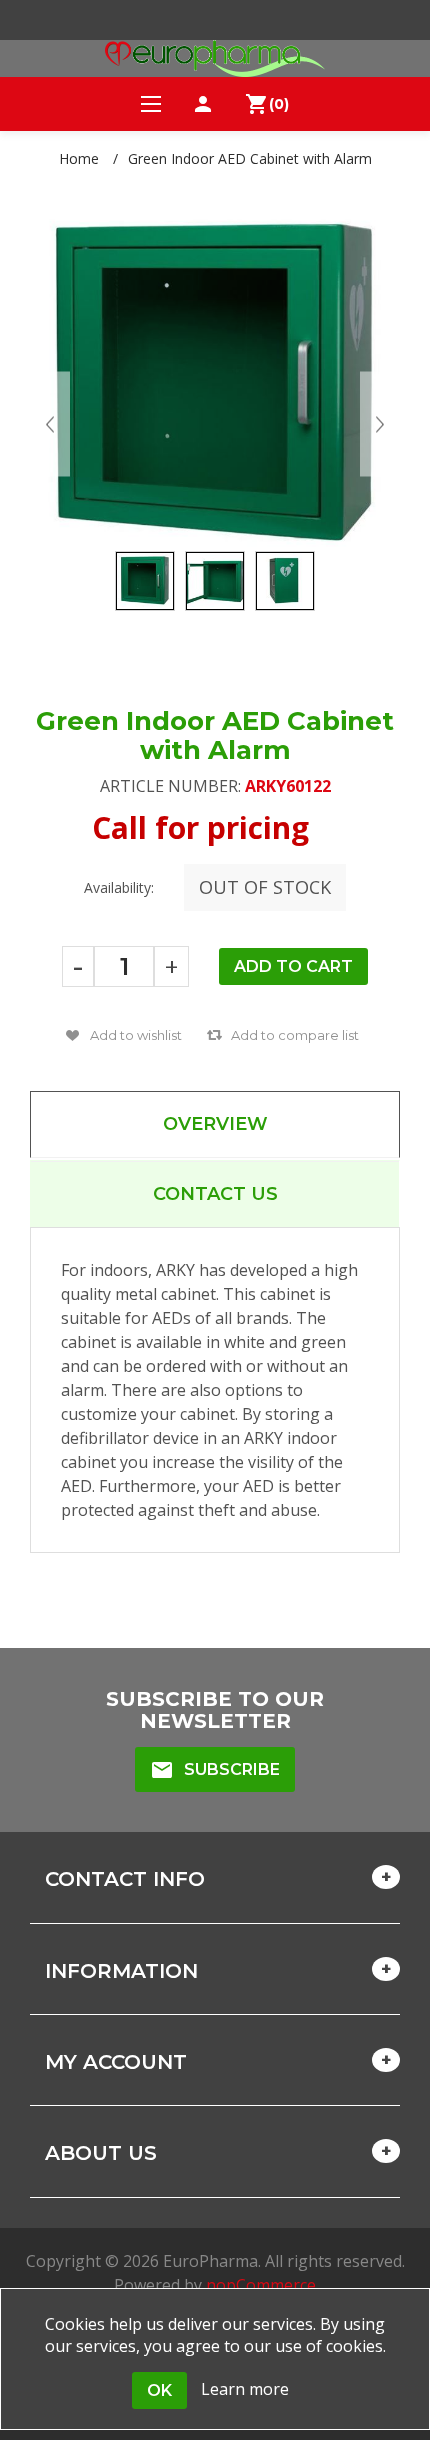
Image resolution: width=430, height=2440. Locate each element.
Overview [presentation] (215, 1124)
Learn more (245, 2389)
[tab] (215, 1124)
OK (159, 2390)
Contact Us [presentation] (215, 1194)
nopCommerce (261, 2285)
